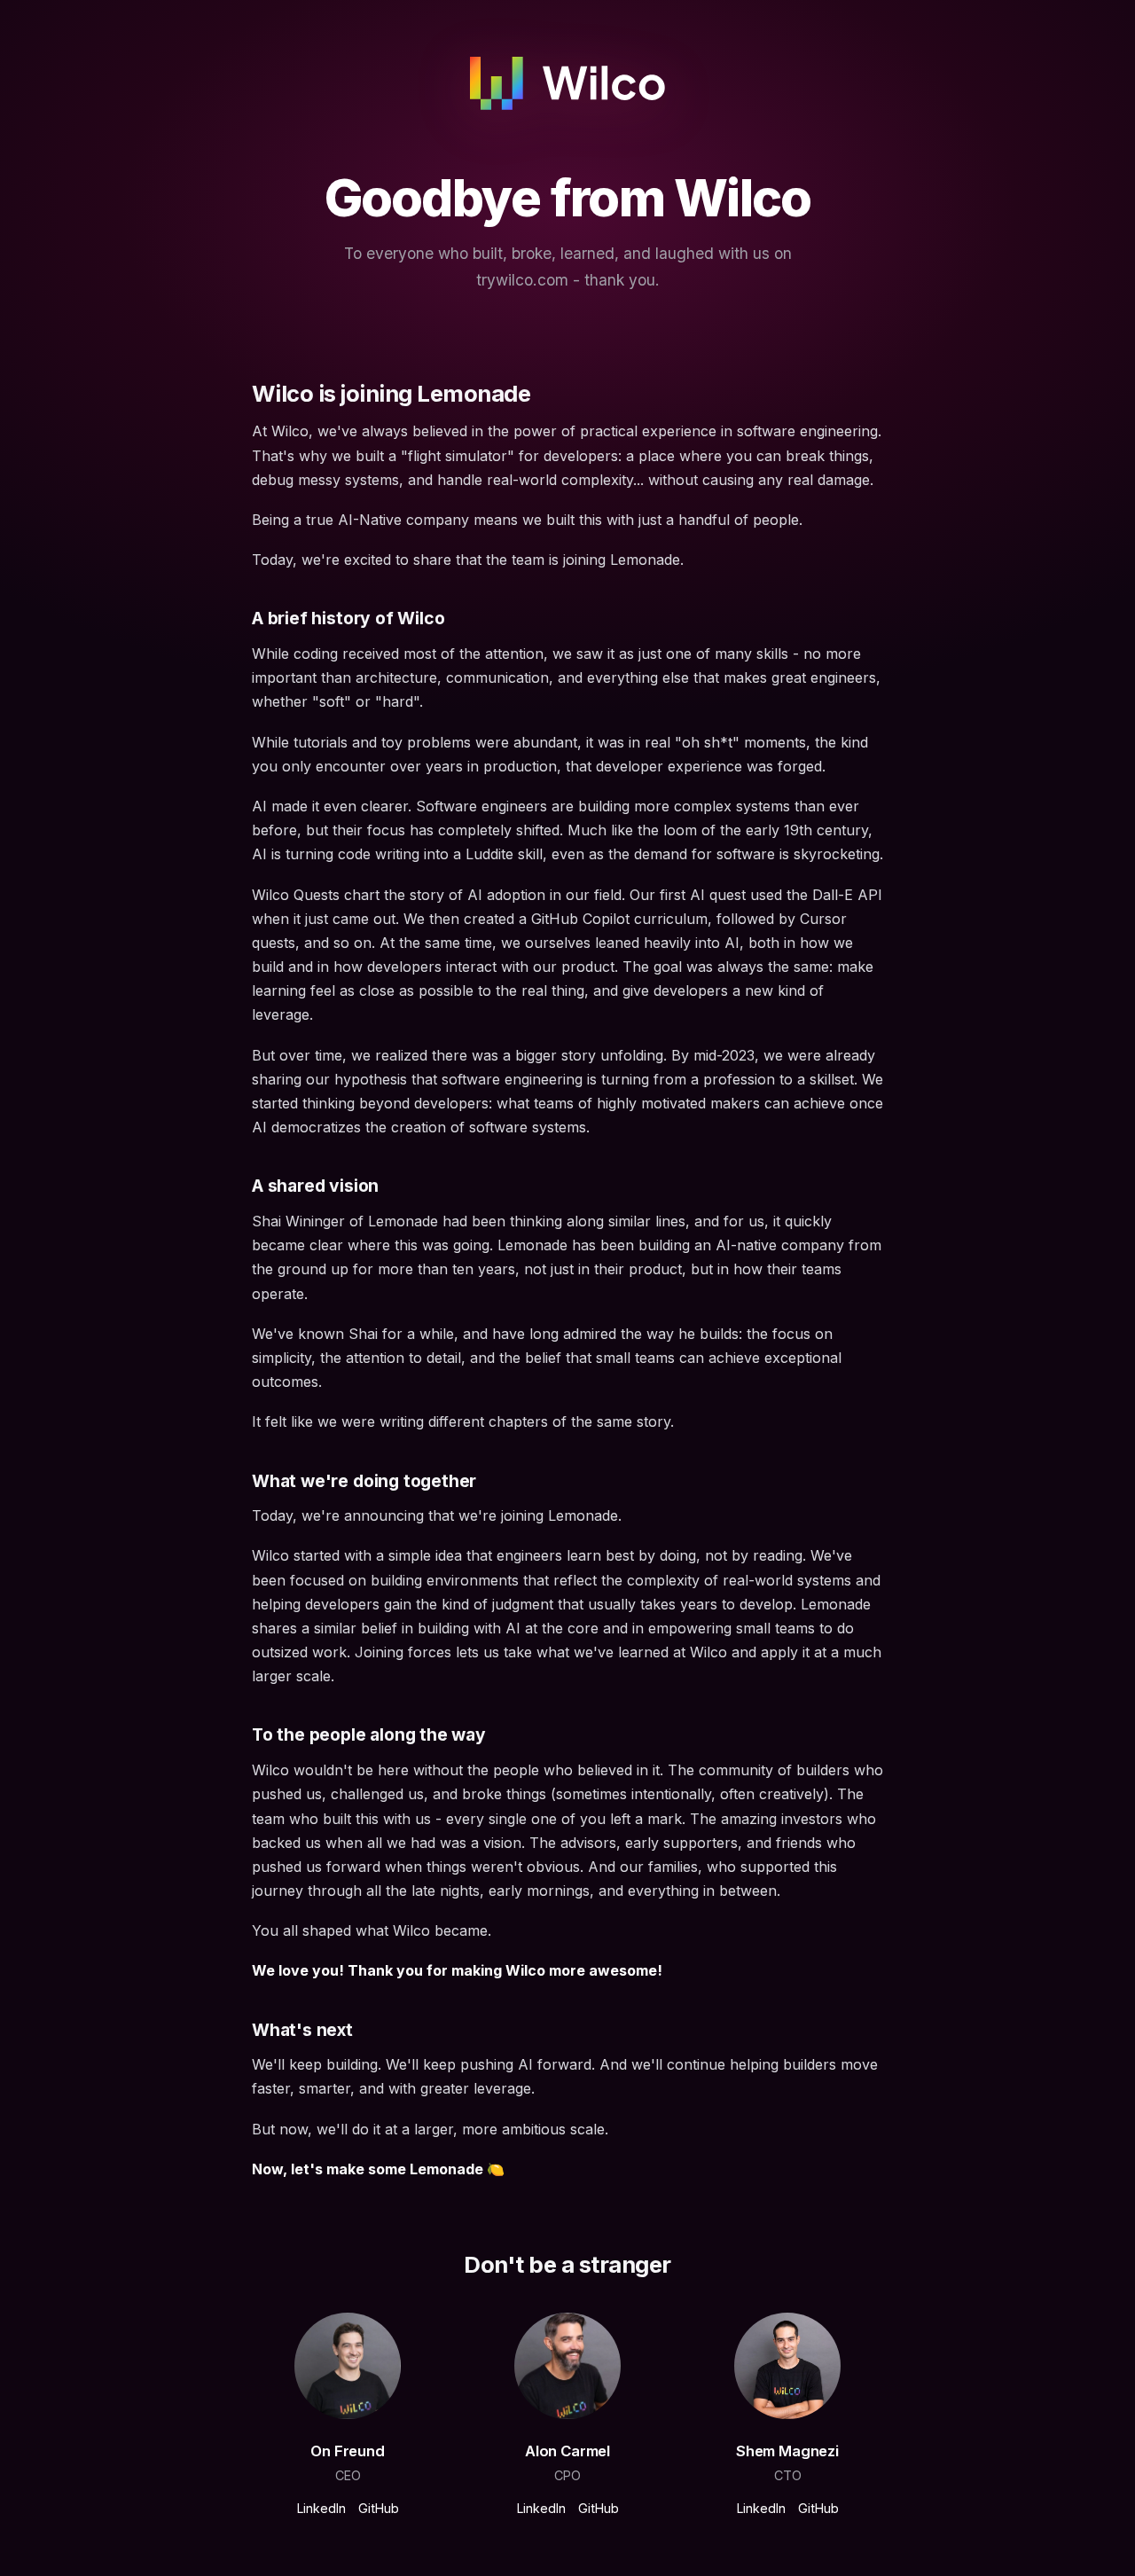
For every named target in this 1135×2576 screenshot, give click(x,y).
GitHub (379, 2508)
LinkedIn (321, 2508)
